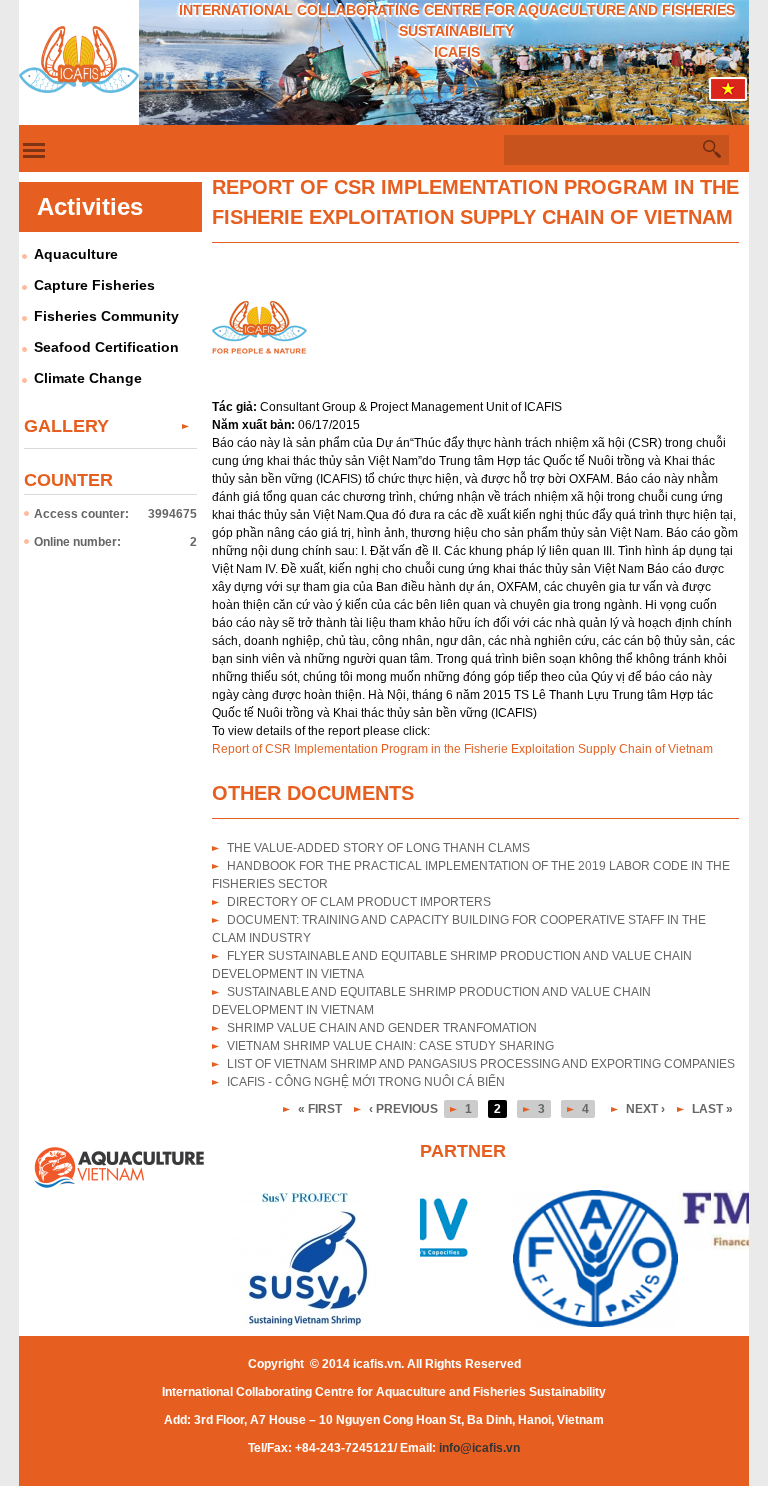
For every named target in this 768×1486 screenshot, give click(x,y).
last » (712, 1109)
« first (320, 1109)
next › (645, 1109)
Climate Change (88, 378)
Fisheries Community (106, 316)
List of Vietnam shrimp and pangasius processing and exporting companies (481, 1064)
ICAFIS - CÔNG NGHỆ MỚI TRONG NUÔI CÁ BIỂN (366, 1082)
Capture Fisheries (94, 285)
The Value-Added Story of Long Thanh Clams (378, 848)
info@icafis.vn (479, 1448)
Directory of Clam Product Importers (359, 902)
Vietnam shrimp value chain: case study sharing (390, 1046)
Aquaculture (76, 254)
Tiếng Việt (729, 94)
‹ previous (403, 1109)
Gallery (66, 426)
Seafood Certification (106, 347)
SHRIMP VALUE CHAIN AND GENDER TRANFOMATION (382, 1028)
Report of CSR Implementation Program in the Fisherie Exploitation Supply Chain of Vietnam (462, 749)
